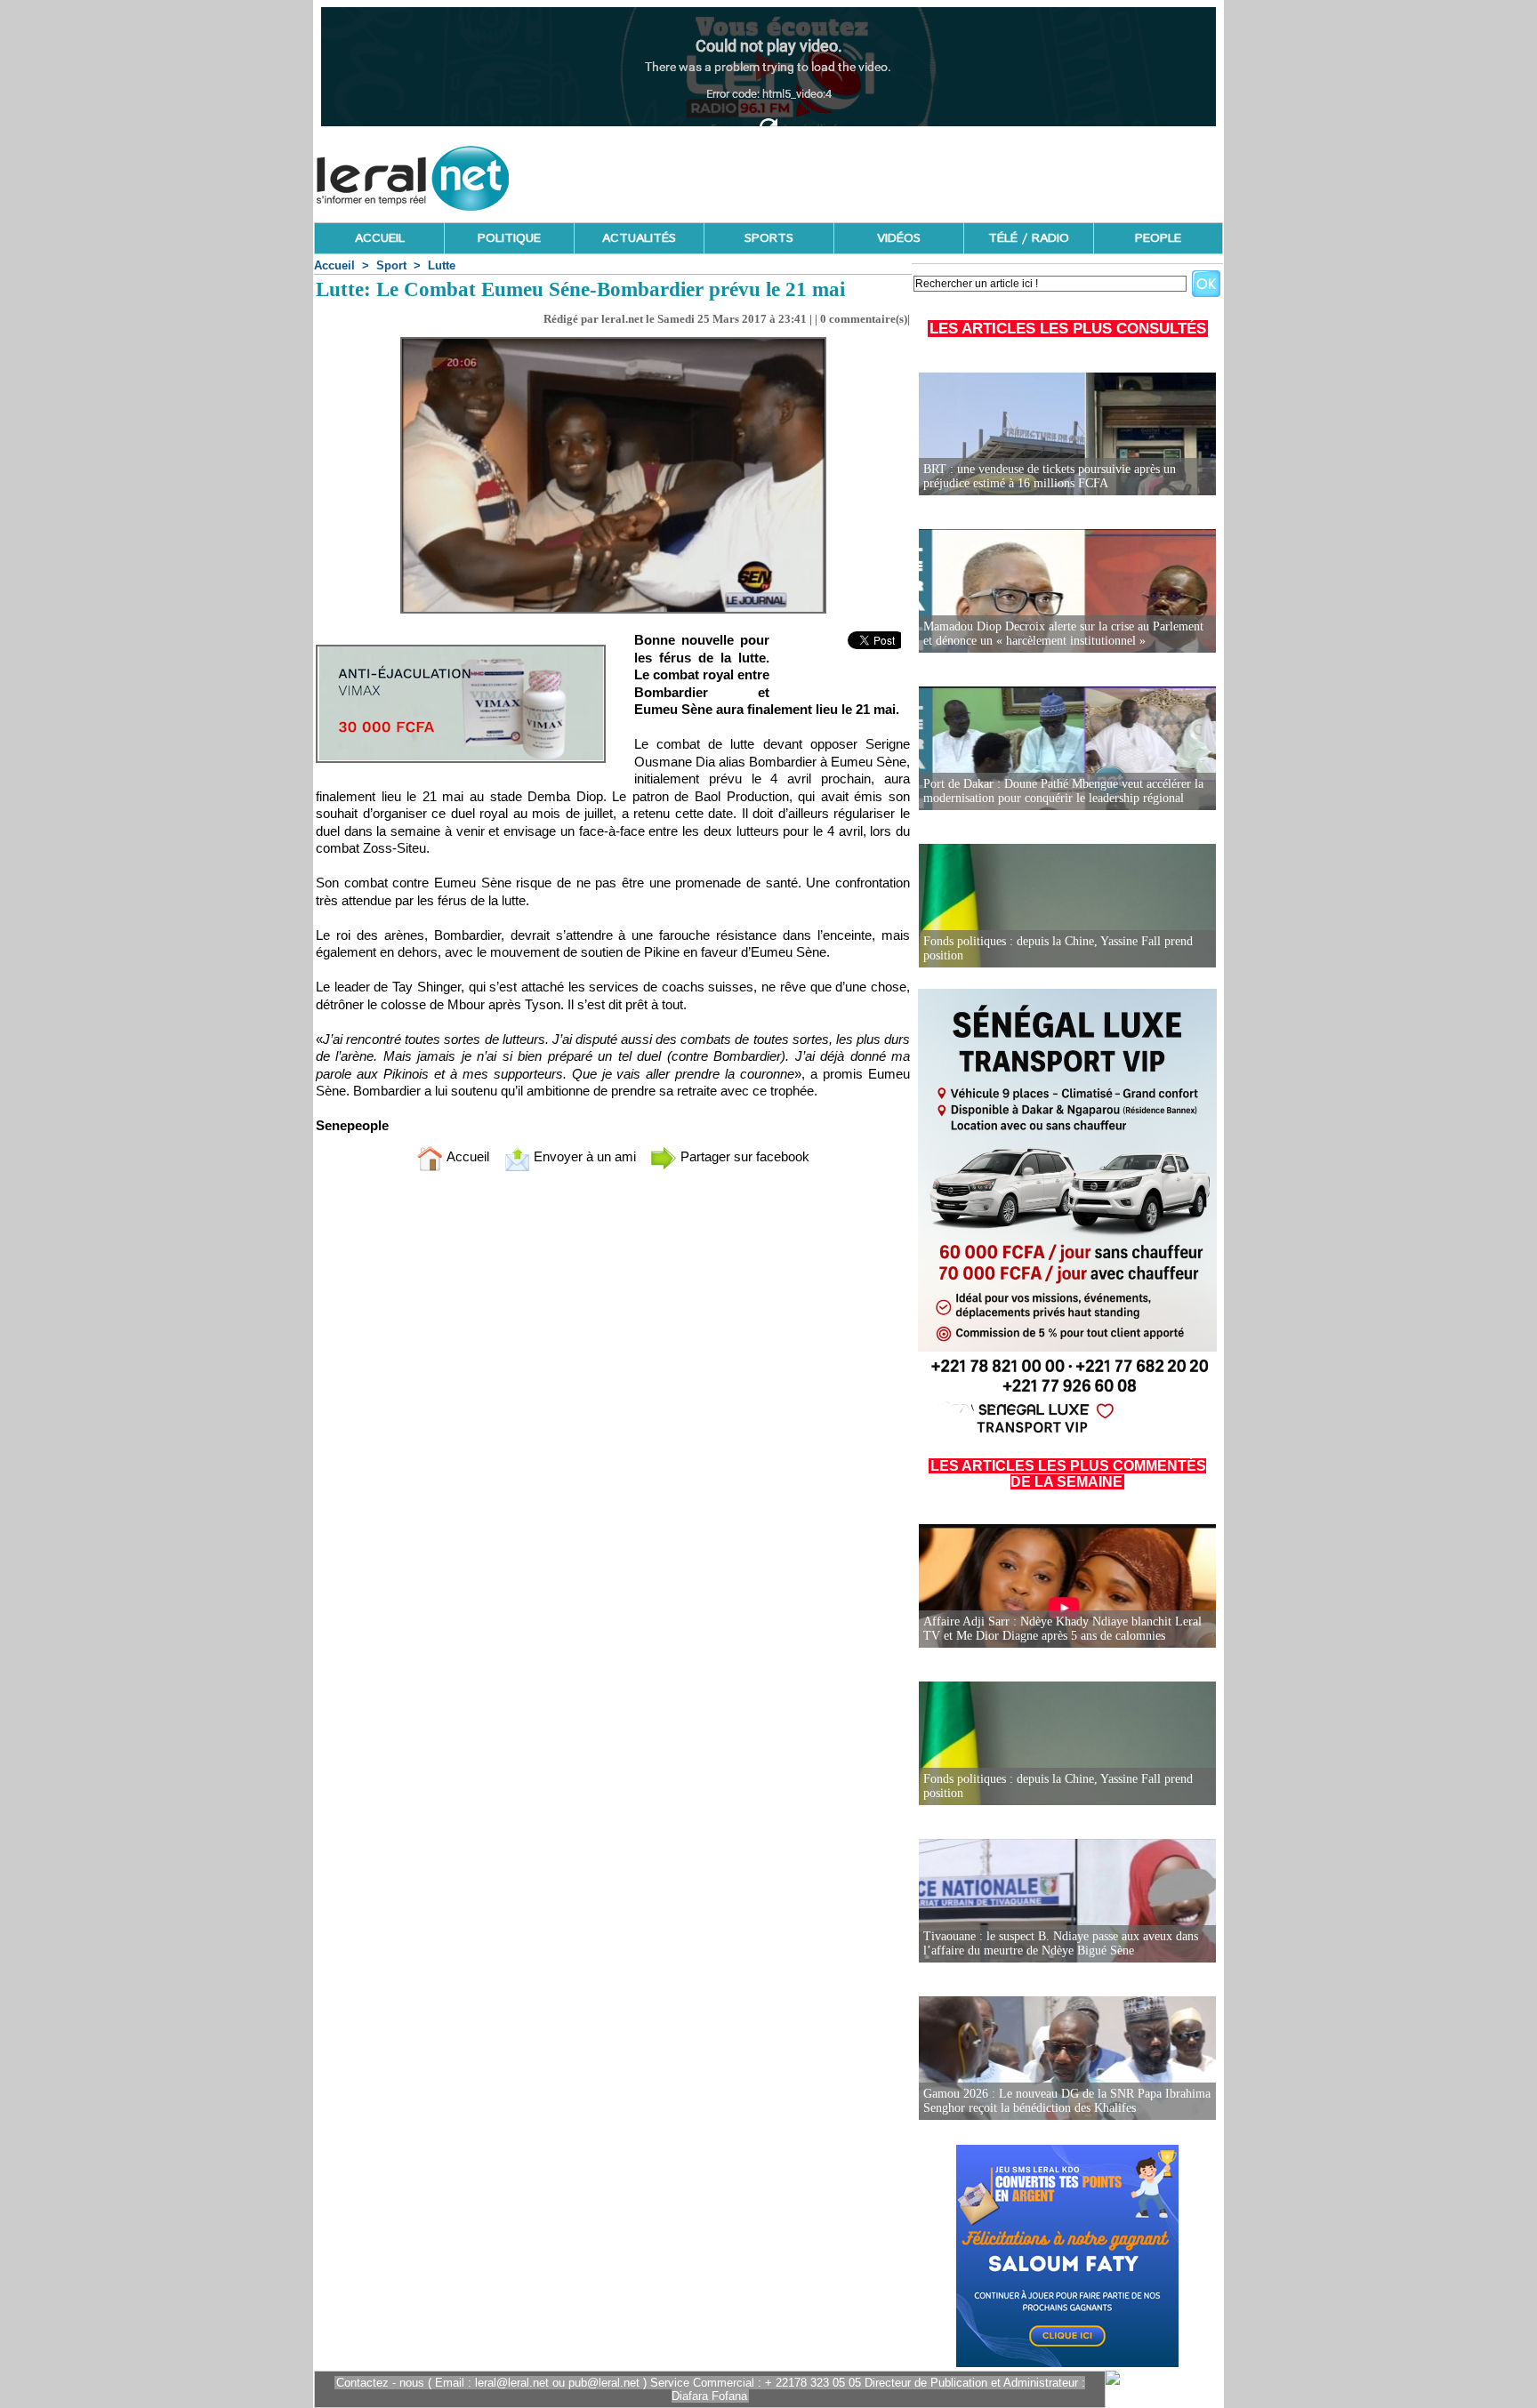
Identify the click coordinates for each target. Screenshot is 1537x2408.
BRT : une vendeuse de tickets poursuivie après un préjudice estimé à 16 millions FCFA (1050, 476)
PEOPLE (1158, 238)
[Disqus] (613, 1420)
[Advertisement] (899, 173)
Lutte (442, 265)
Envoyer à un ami (583, 1156)
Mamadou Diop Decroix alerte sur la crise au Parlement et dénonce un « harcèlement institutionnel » (1063, 634)
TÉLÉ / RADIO (1029, 238)
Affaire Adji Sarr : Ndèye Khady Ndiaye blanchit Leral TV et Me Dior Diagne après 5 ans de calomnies (1062, 1629)
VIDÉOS (899, 238)
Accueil (334, 265)
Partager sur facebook (743, 1156)
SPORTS (769, 238)
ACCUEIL (380, 238)
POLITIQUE (509, 238)
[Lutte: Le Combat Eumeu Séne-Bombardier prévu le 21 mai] (613, 342)
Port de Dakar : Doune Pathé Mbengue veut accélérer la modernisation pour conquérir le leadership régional (1063, 791)
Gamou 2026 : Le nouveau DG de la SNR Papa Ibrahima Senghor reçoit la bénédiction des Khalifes (1067, 2101)
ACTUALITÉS (639, 238)
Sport (391, 265)
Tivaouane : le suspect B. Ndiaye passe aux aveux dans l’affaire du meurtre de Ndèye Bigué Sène (1061, 1943)
